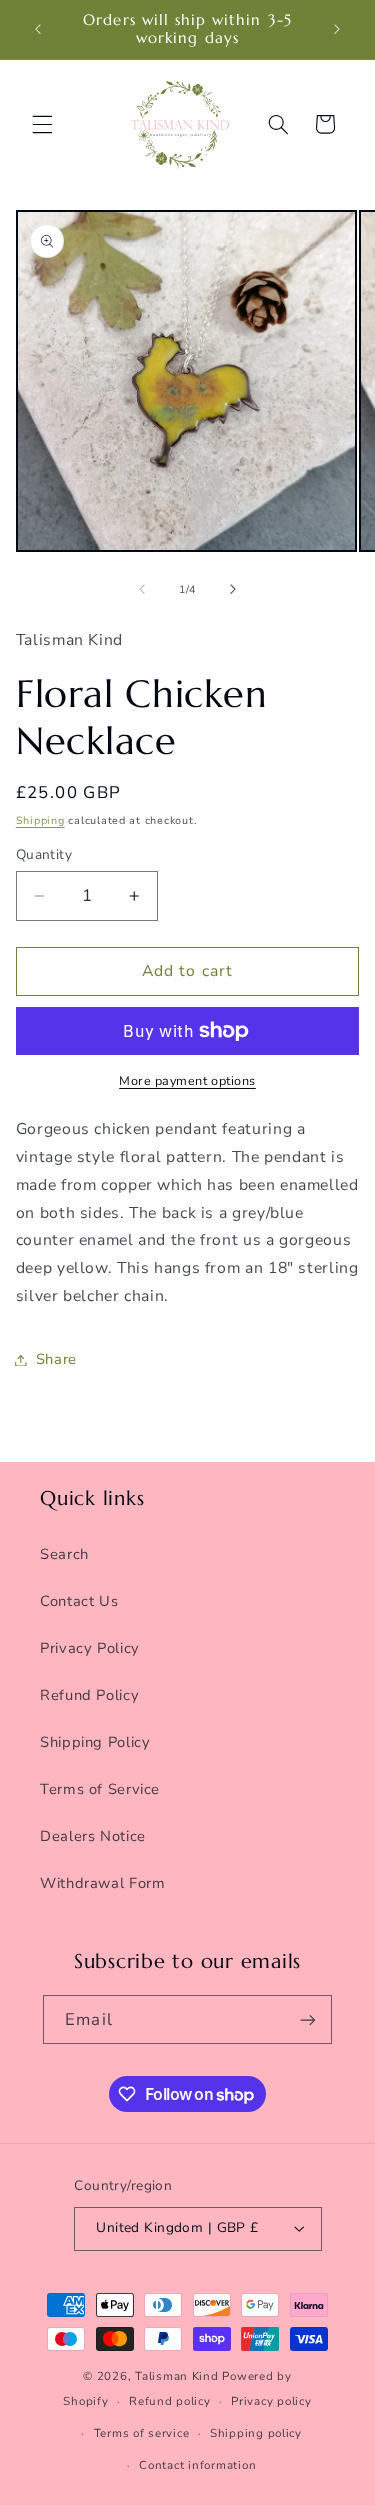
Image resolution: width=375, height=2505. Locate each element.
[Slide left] (142, 590)
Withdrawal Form (102, 1883)
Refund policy (170, 2401)
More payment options (187, 1080)
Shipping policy (256, 2433)
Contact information (197, 2465)
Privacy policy (271, 2401)
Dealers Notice (93, 1836)
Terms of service (142, 2433)
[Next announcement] (337, 29)
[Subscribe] (307, 2019)
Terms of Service (100, 1789)
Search (64, 1554)
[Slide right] (233, 590)
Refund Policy (89, 1695)
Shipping (40, 820)
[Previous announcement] (38, 29)
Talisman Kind (177, 2376)
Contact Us (79, 1601)
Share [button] (56, 1359)
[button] (42, 124)
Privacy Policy (90, 1648)
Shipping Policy (95, 1742)
